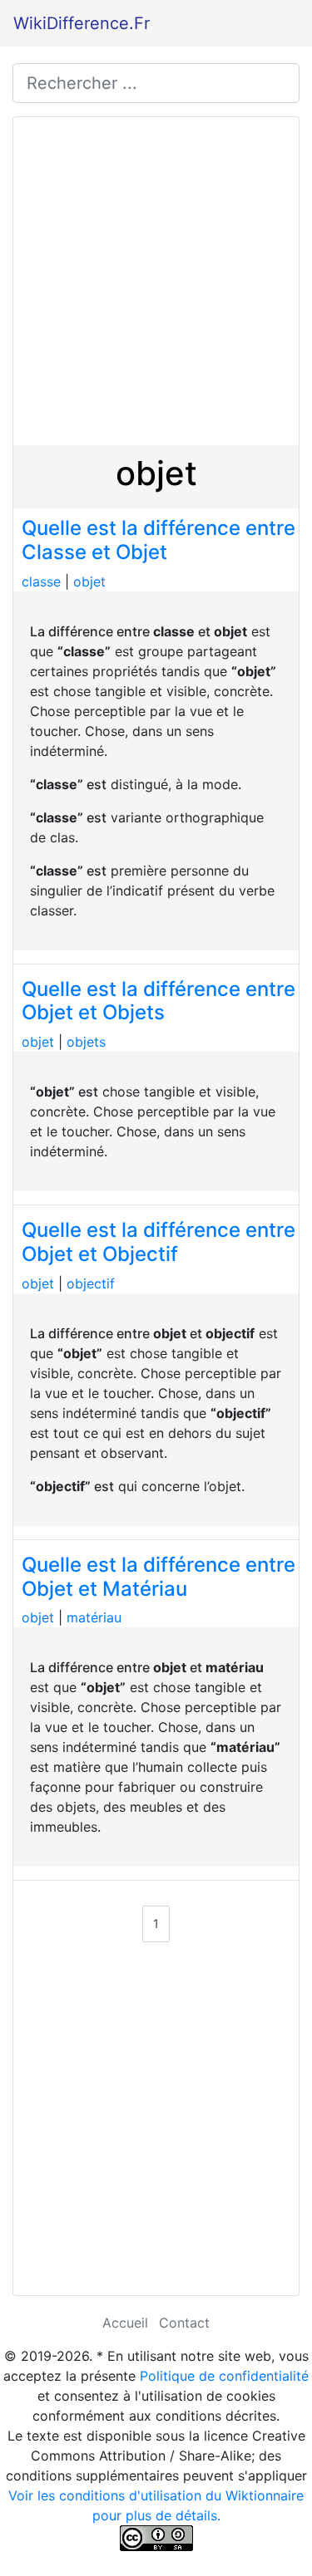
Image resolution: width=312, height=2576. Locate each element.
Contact (184, 2323)
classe (41, 581)
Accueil (125, 2323)
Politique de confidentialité (224, 2376)
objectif (91, 1283)
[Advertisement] (156, 281)
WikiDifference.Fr (82, 23)
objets (86, 1042)
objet (89, 581)
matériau (94, 1617)
